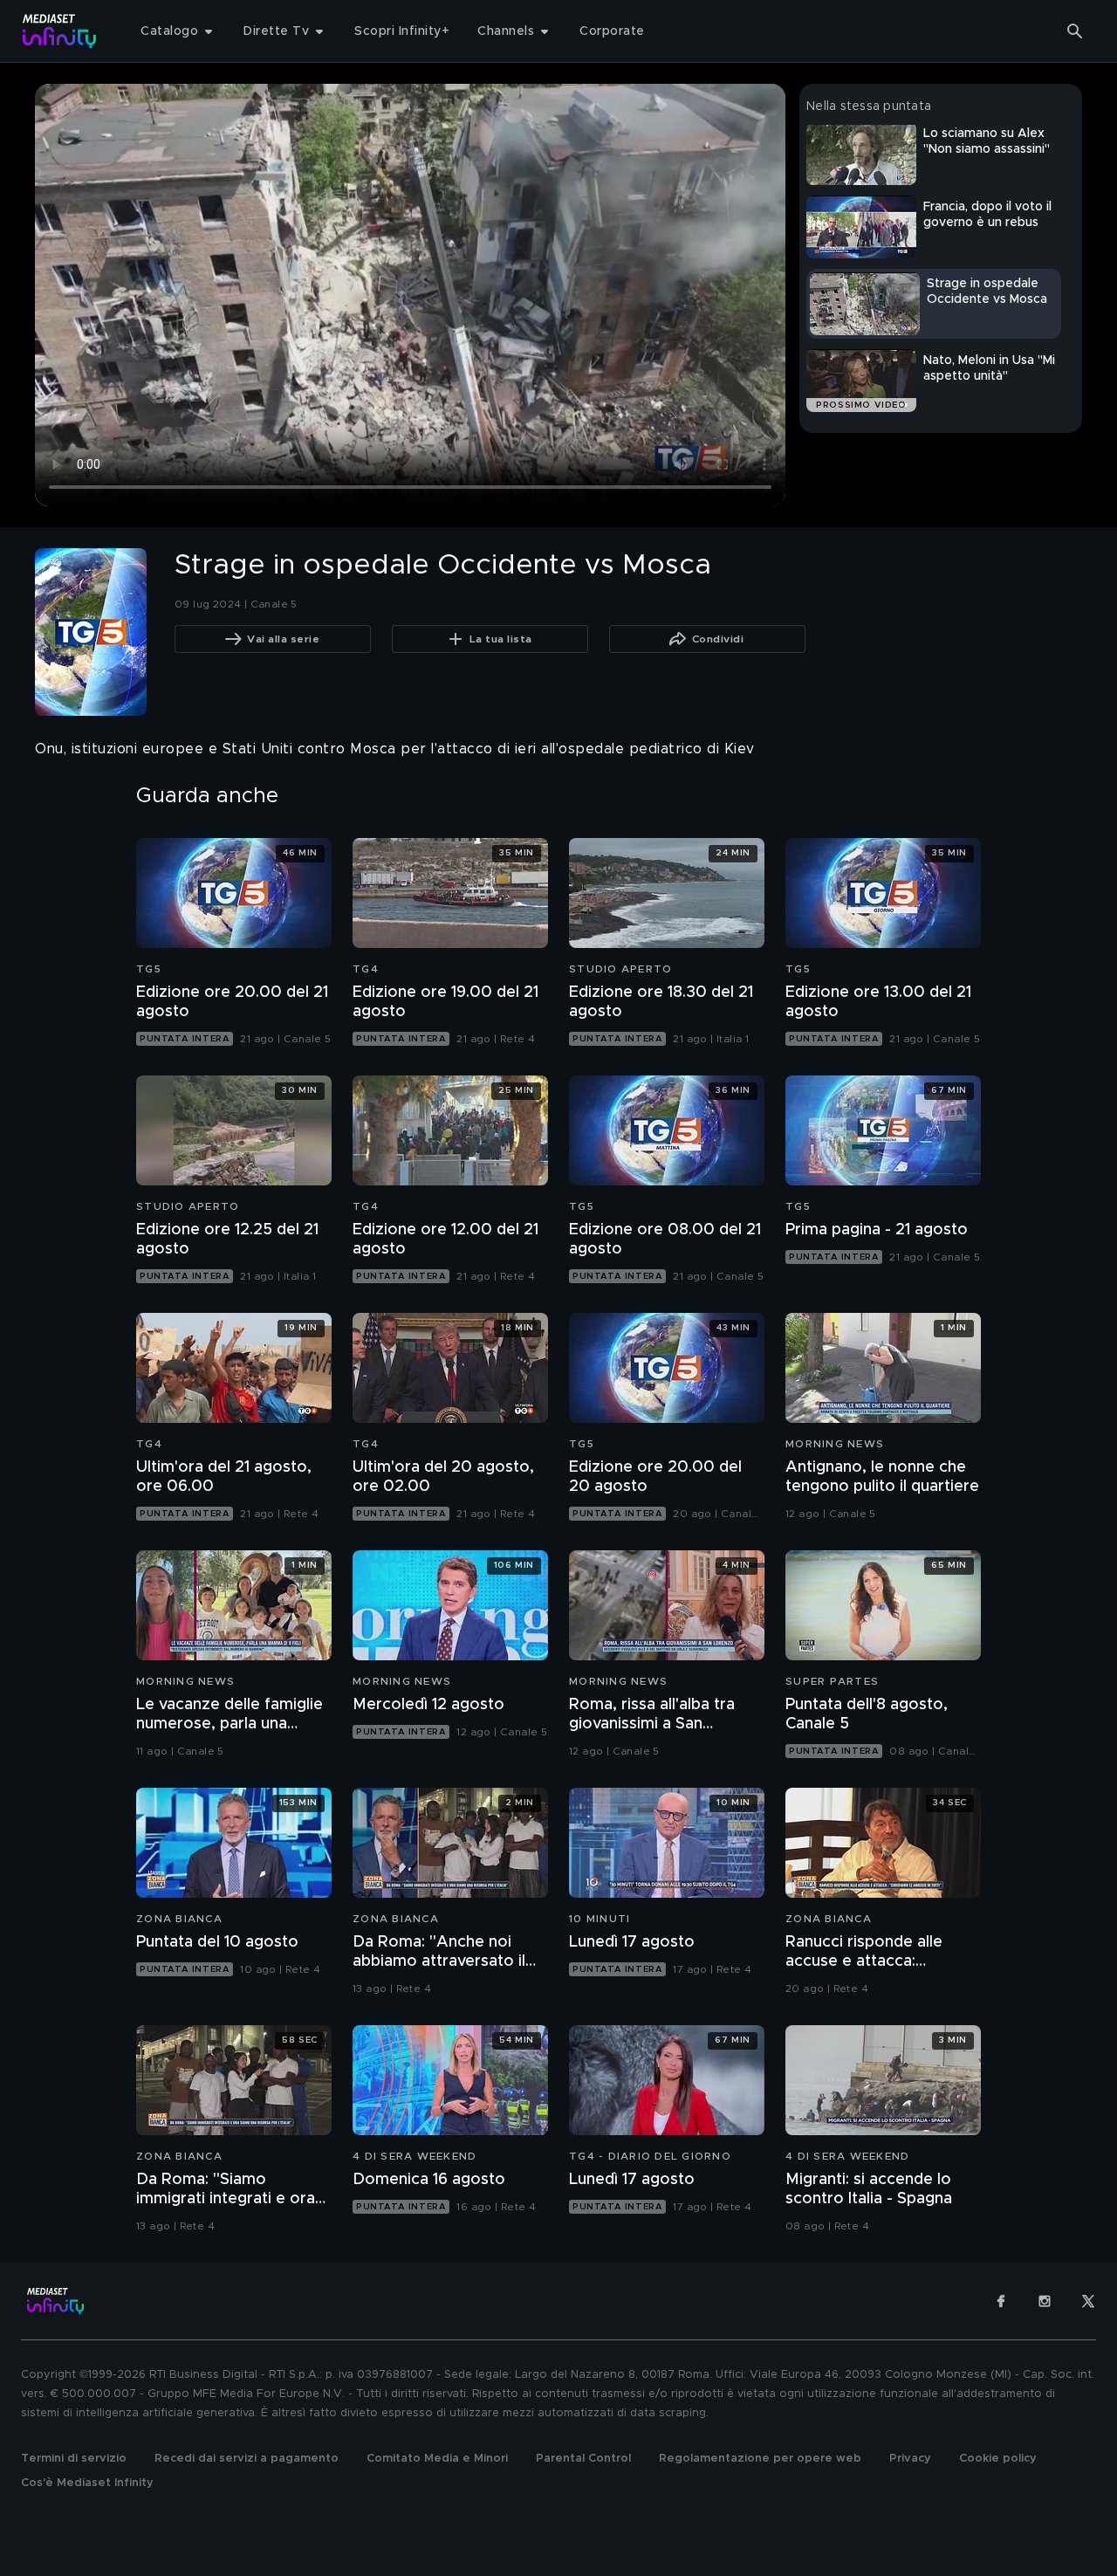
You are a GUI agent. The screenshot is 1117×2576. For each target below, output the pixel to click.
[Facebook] (1001, 2301)
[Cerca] (1075, 31)
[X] (1088, 2301)
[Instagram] (1045, 2301)
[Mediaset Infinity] (60, 31)
